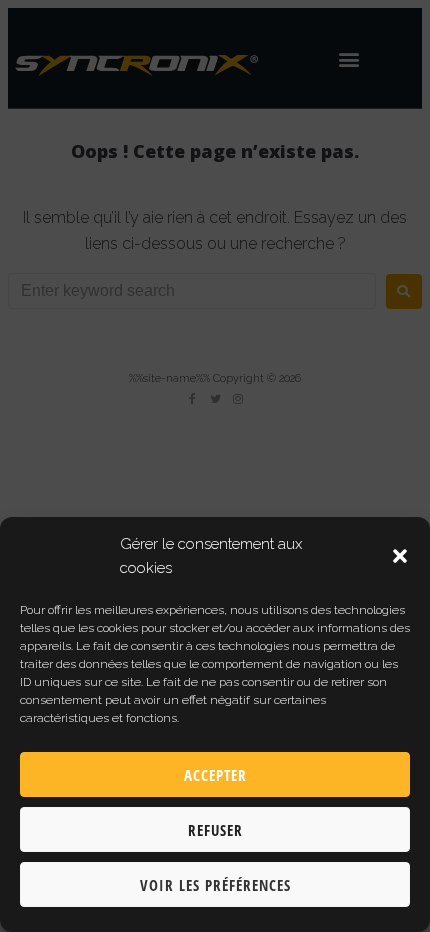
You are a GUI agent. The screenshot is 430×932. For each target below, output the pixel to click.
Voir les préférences (215, 885)
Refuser (215, 830)
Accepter (215, 775)
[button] (400, 556)
